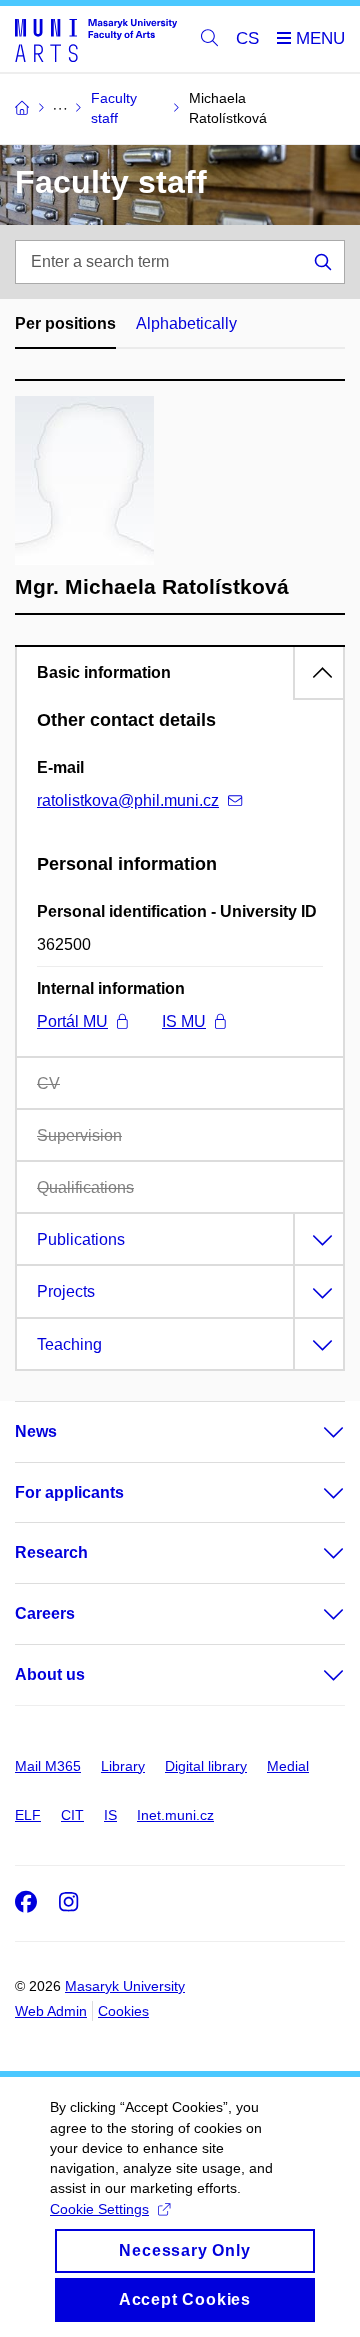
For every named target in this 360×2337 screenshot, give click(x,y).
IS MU (184, 1021)
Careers (45, 1613)
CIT (72, 1815)
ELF (28, 1815)
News (36, 1431)
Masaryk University (125, 1986)
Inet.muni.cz (175, 1815)
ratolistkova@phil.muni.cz (128, 800)
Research (51, 1552)
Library (123, 1766)
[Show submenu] (314, 1432)
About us (50, 1674)
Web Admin (51, 2011)
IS (110, 1815)
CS (247, 38)
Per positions (65, 323)
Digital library (206, 1766)
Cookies (123, 2011)
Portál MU (72, 1021)
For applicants (69, 1492)
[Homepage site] (96, 39)
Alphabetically (186, 323)
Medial (288, 1766)
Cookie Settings (99, 2209)
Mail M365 (48, 1766)
